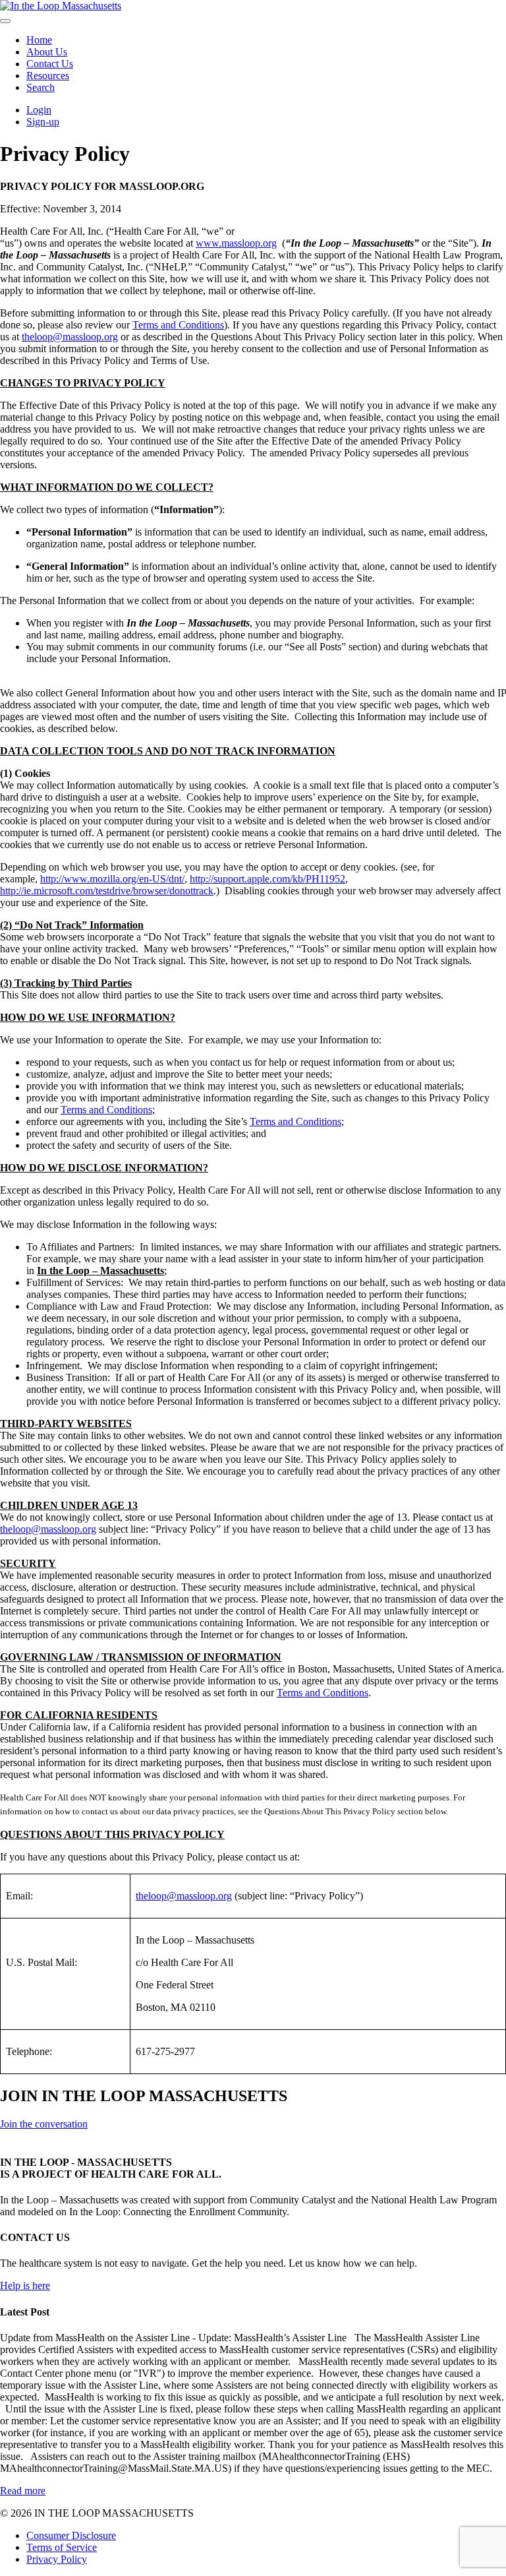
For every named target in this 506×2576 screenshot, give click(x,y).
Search (41, 87)
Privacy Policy (57, 2559)
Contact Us (50, 64)
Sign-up (43, 122)
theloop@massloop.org (70, 337)
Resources (48, 76)
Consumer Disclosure (71, 2535)
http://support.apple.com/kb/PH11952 (267, 879)
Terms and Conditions (178, 325)
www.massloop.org (236, 243)
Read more (23, 2491)
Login (39, 110)
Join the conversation (44, 2124)
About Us (47, 52)
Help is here (25, 2285)
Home (39, 40)
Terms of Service (62, 2547)
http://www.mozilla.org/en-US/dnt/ (112, 879)
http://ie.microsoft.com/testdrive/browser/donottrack (107, 891)
